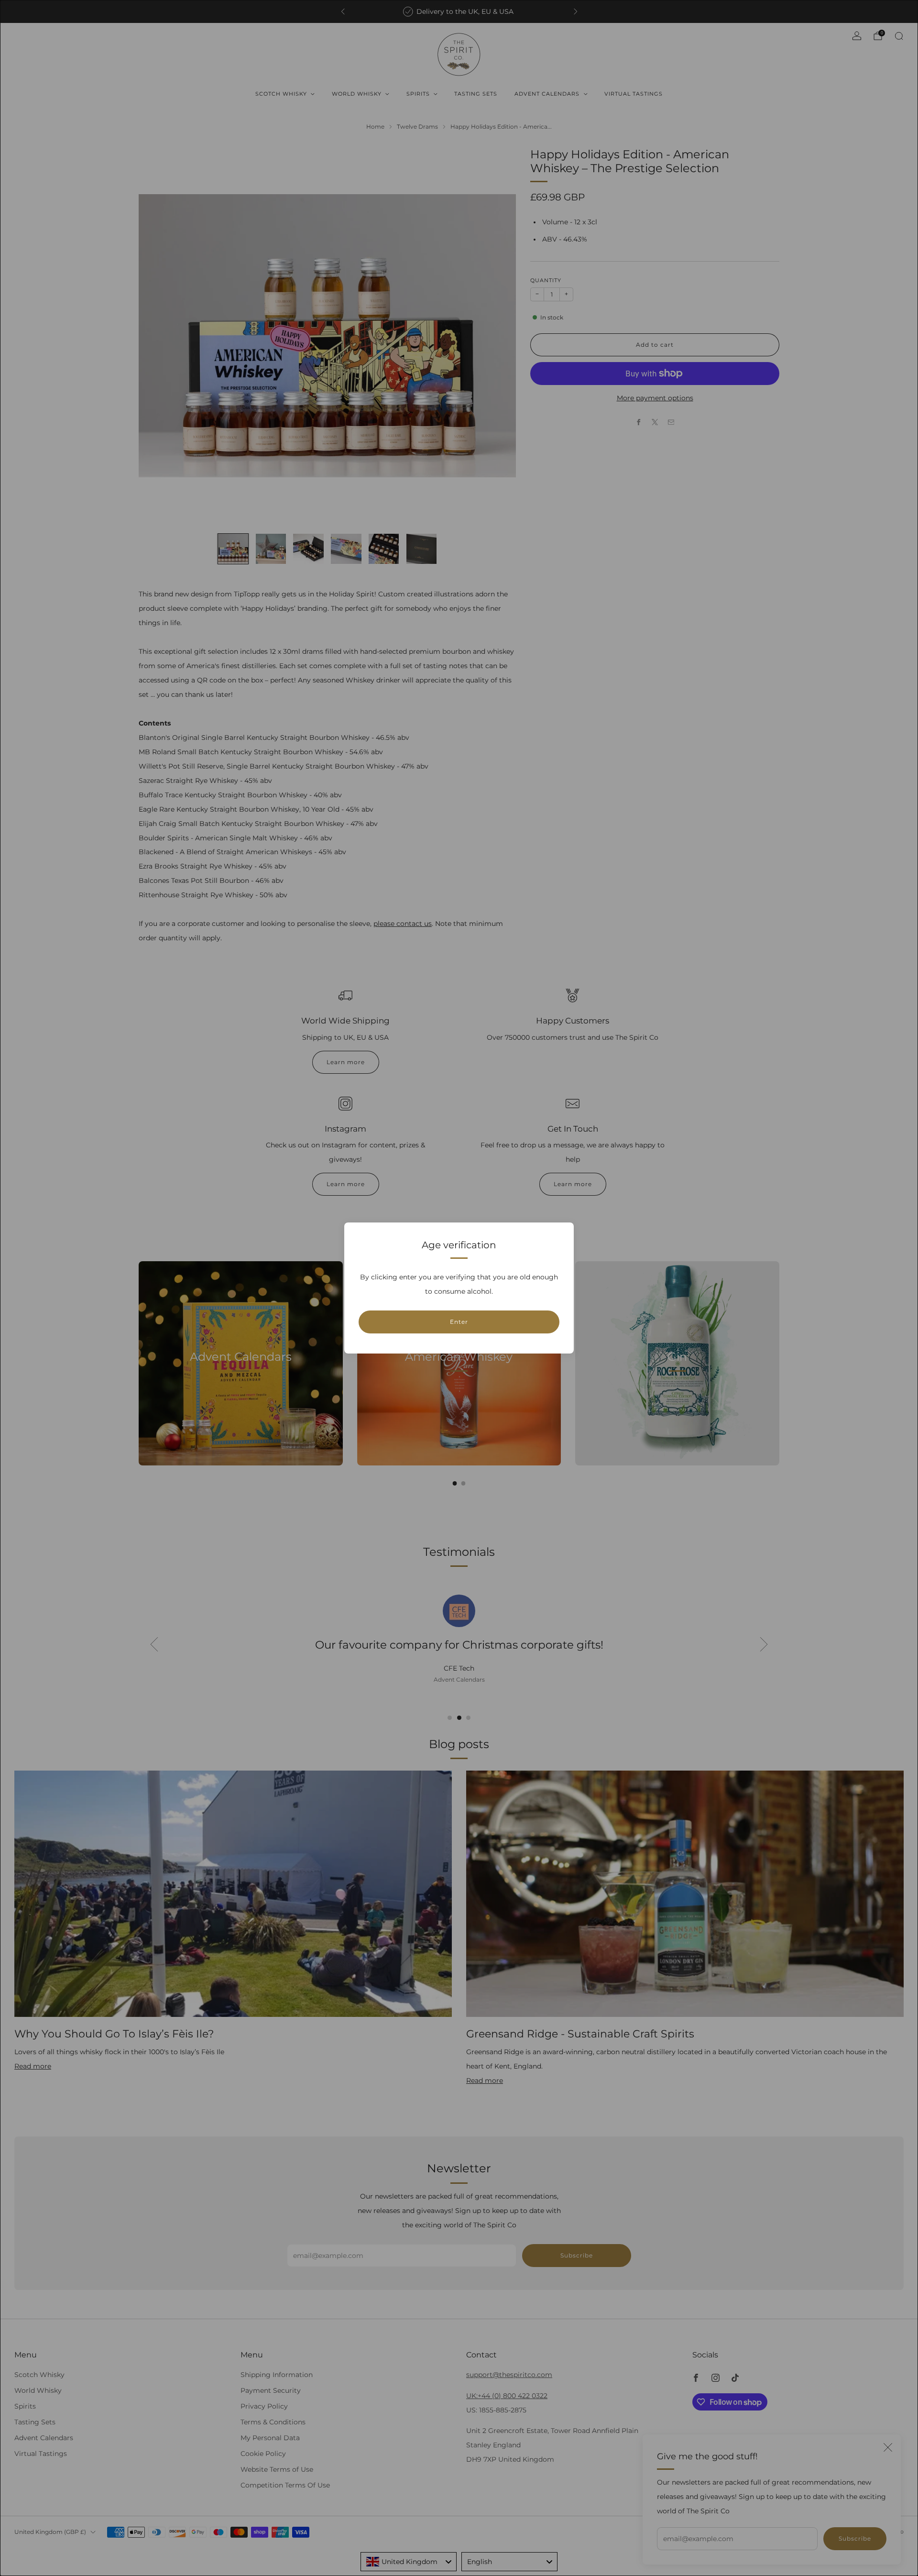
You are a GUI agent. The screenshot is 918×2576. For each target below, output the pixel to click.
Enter (459, 1322)
